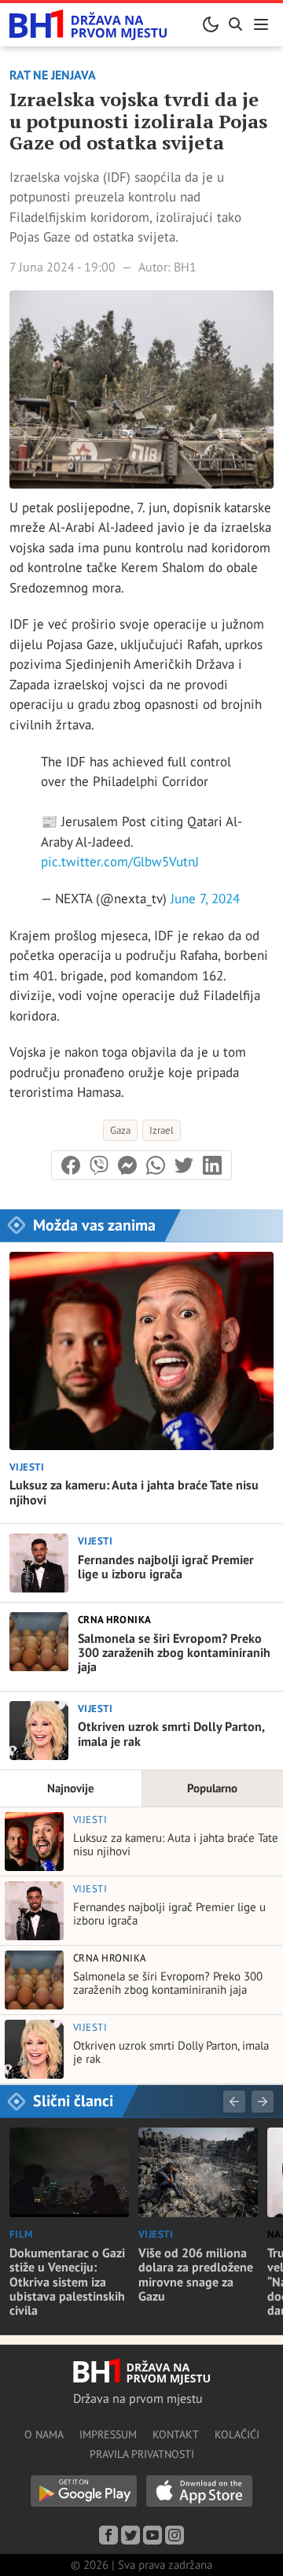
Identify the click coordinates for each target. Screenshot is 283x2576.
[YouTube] (153, 2535)
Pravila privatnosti (142, 2454)
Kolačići (237, 2434)
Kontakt (176, 2434)
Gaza (120, 1130)
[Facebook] (108, 2535)
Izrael (162, 1130)
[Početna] (88, 25)
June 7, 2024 (205, 899)
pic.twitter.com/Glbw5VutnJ (120, 862)
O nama (44, 2434)
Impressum (108, 2434)
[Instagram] (175, 2535)
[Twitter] (130, 2535)
